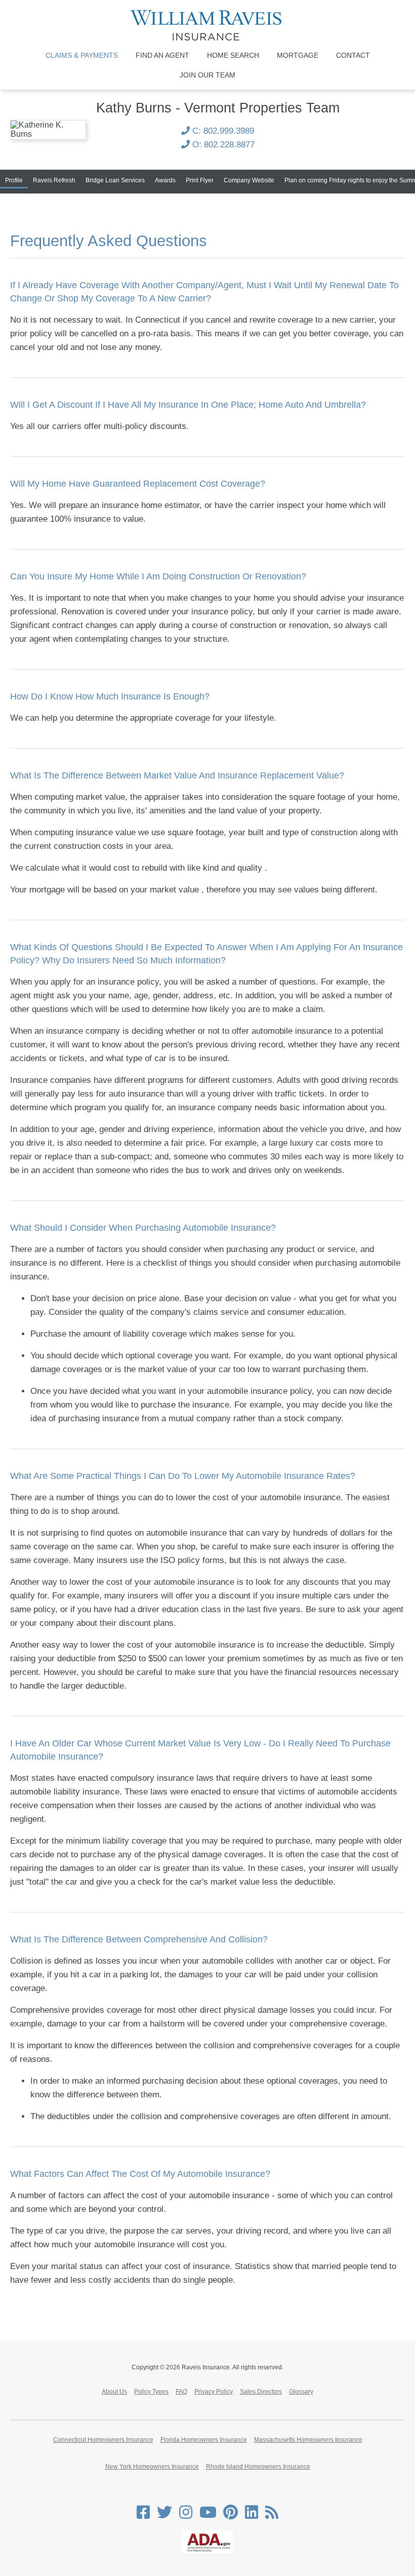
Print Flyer (200, 180)
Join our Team (207, 75)
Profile (14, 180)
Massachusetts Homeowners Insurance (308, 2440)
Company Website (249, 180)
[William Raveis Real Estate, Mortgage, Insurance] (207, 25)
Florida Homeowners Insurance (204, 2440)
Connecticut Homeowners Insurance (103, 2440)
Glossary (301, 2392)
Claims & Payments (82, 55)
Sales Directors (261, 2392)
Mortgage (298, 55)
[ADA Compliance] (207, 2551)
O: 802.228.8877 (222, 145)
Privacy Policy (214, 2392)
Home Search (233, 55)
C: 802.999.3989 (222, 131)
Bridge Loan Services (115, 180)
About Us (114, 2392)
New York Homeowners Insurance (152, 2467)
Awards (165, 180)
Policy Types (151, 2392)
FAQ (181, 2392)
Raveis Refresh (54, 180)
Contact (353, 55)
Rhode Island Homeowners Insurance (258, 2467)
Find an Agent (162, 55)
